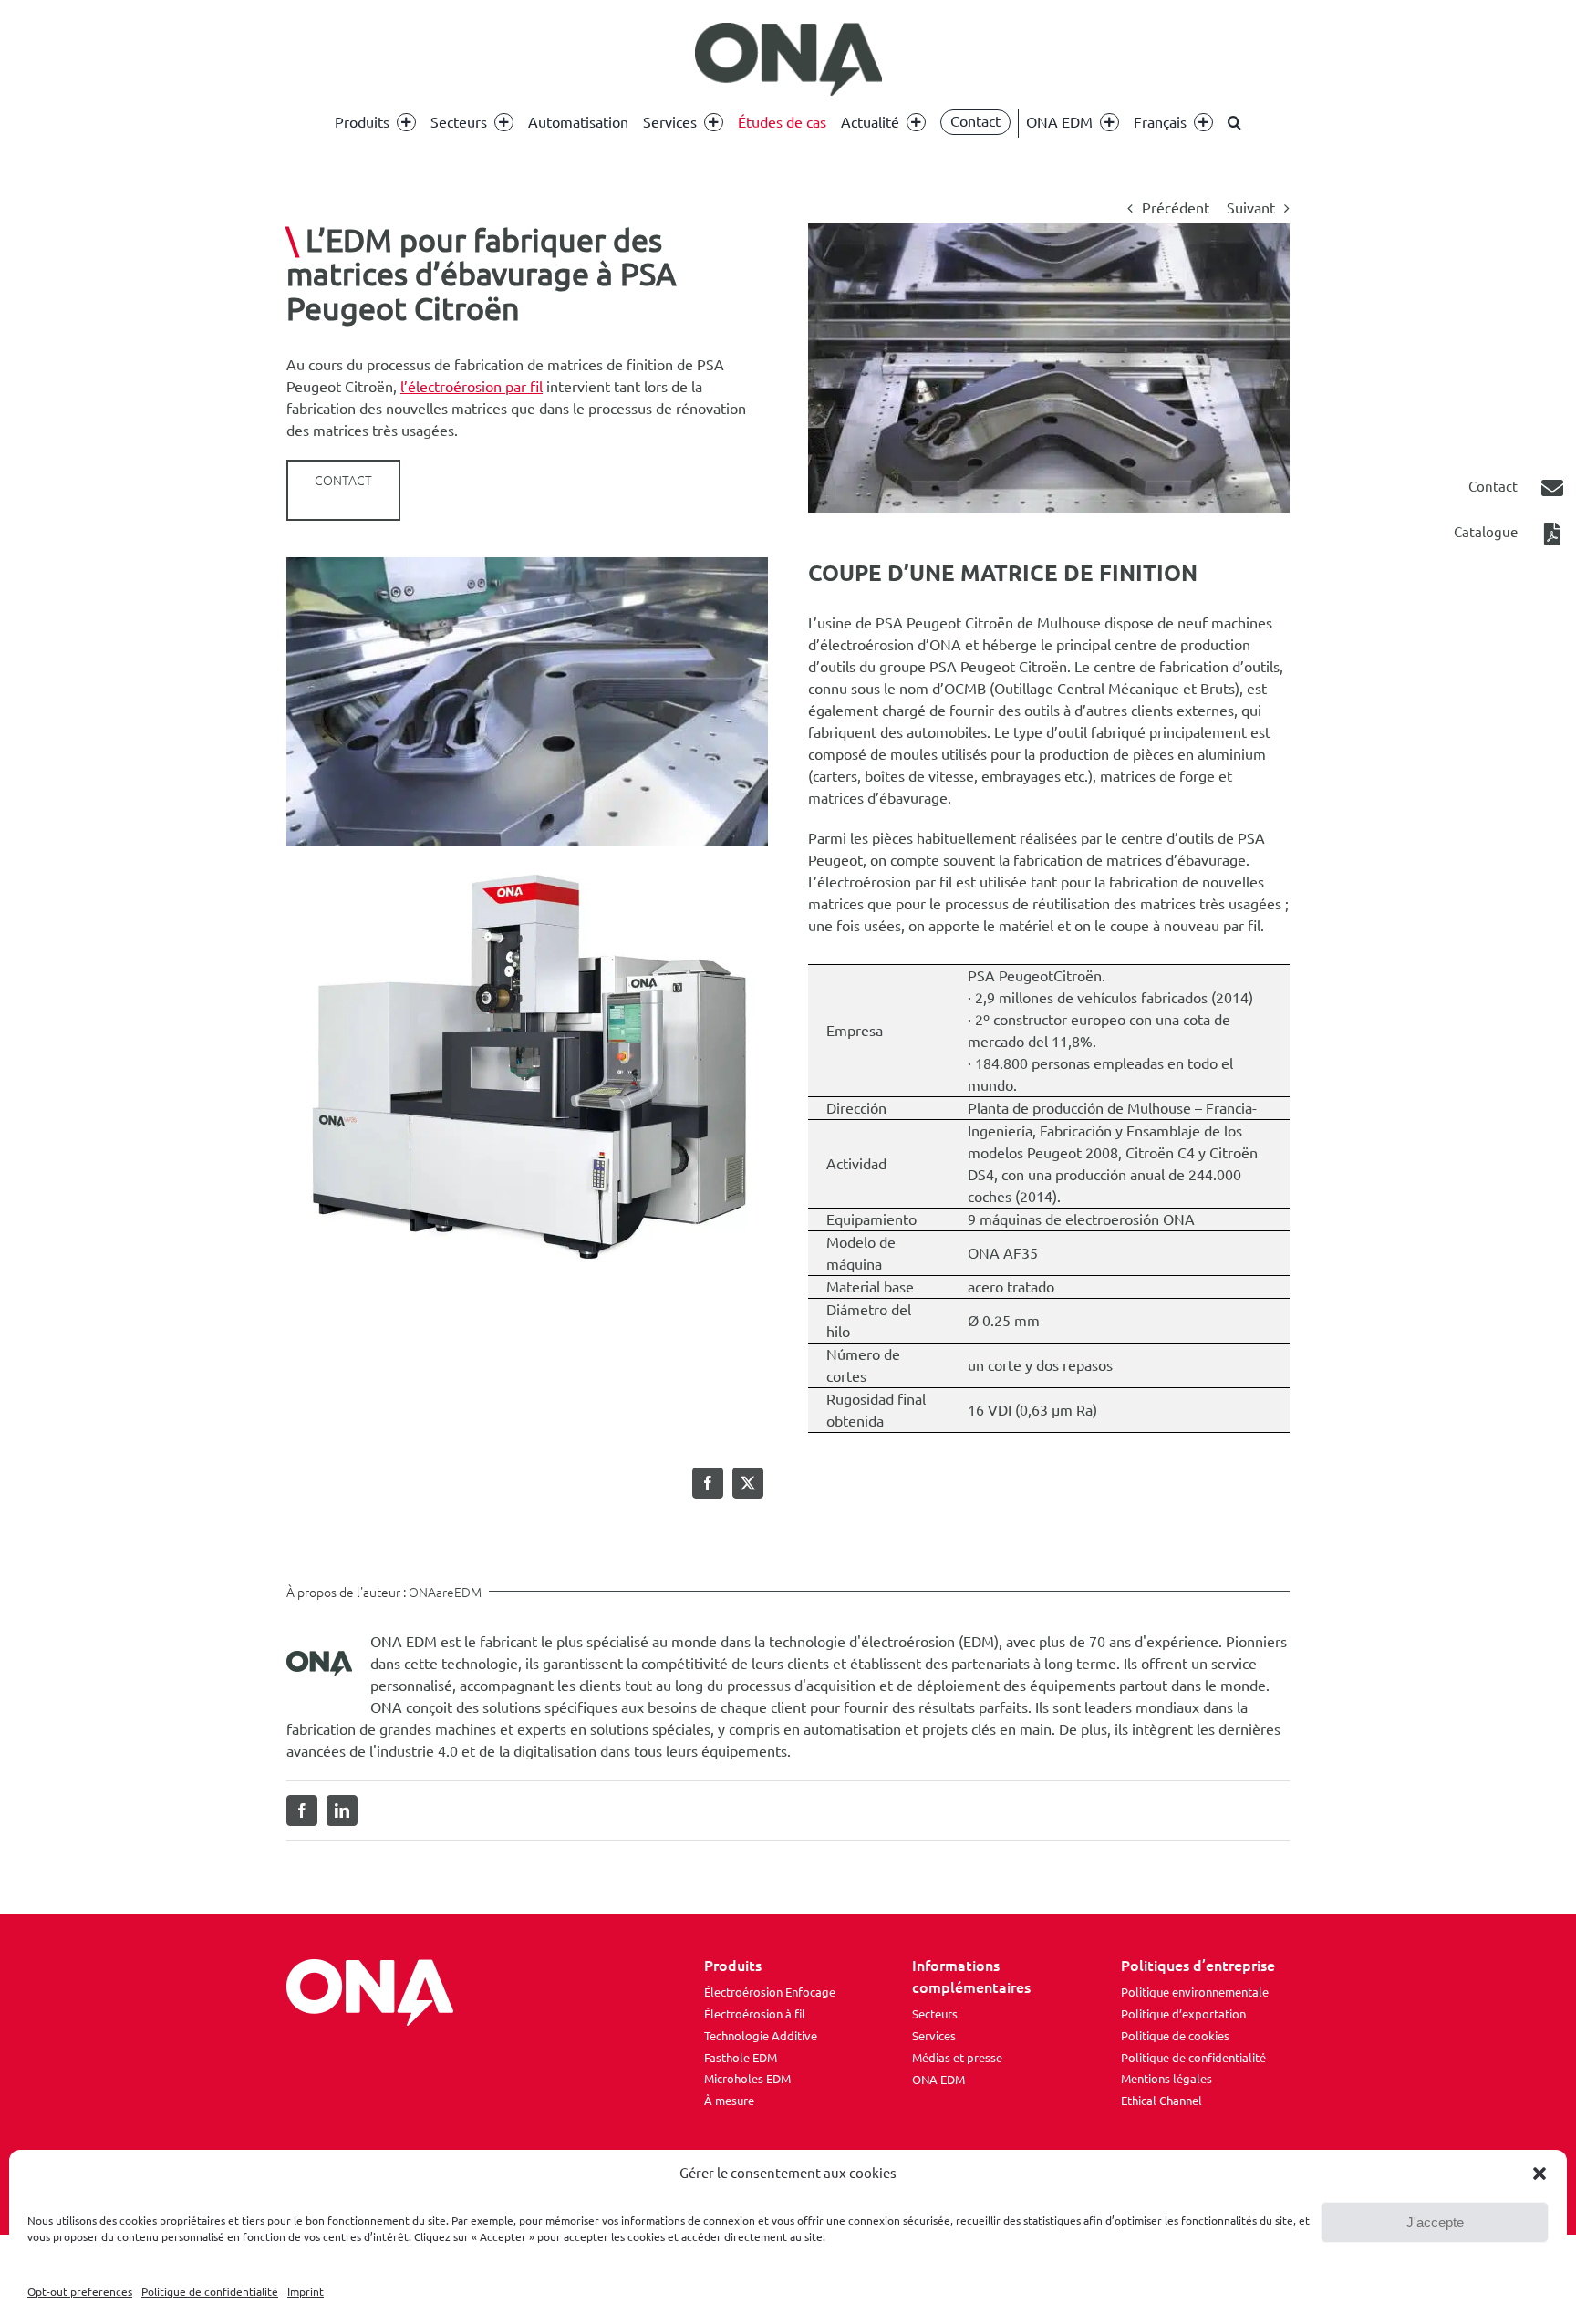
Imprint (306, 2292)
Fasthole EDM (741, 2058)
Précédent (1176, 208)
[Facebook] (708, 1483)
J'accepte (1435, 2222)
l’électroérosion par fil (472, 387)
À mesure (729, 2101)
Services (934, 2036)
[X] (748, 1483)
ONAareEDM (445, 1593)
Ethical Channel (1161, 2101)
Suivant (1251, 208)
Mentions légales (1166, 2079)
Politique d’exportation (1183, 2014)
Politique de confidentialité (210, 2292)
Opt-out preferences (80, 2292)
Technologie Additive (761, 2036)
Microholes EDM (747, 2079)
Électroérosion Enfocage (770, 1992)
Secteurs (935, 2014)
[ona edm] (788, 59)
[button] (1540, 2174)
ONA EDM (938, 2080)
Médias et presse (957, 2058)
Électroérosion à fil (755, 2014)
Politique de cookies (1175, 2036)
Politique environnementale (1195, 1992)
